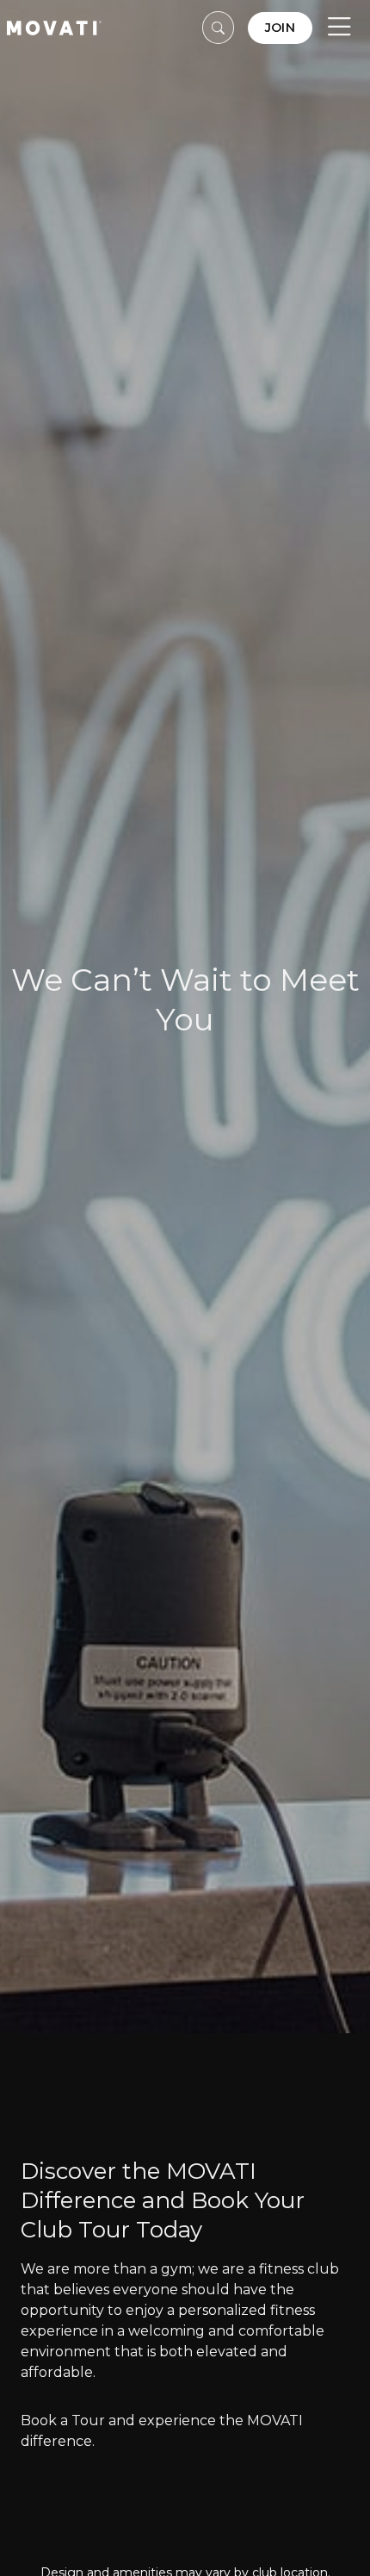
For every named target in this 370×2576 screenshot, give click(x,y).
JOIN (280, 28)
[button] (219, 28)
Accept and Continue (170, 2541)
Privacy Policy (238, 2471)
